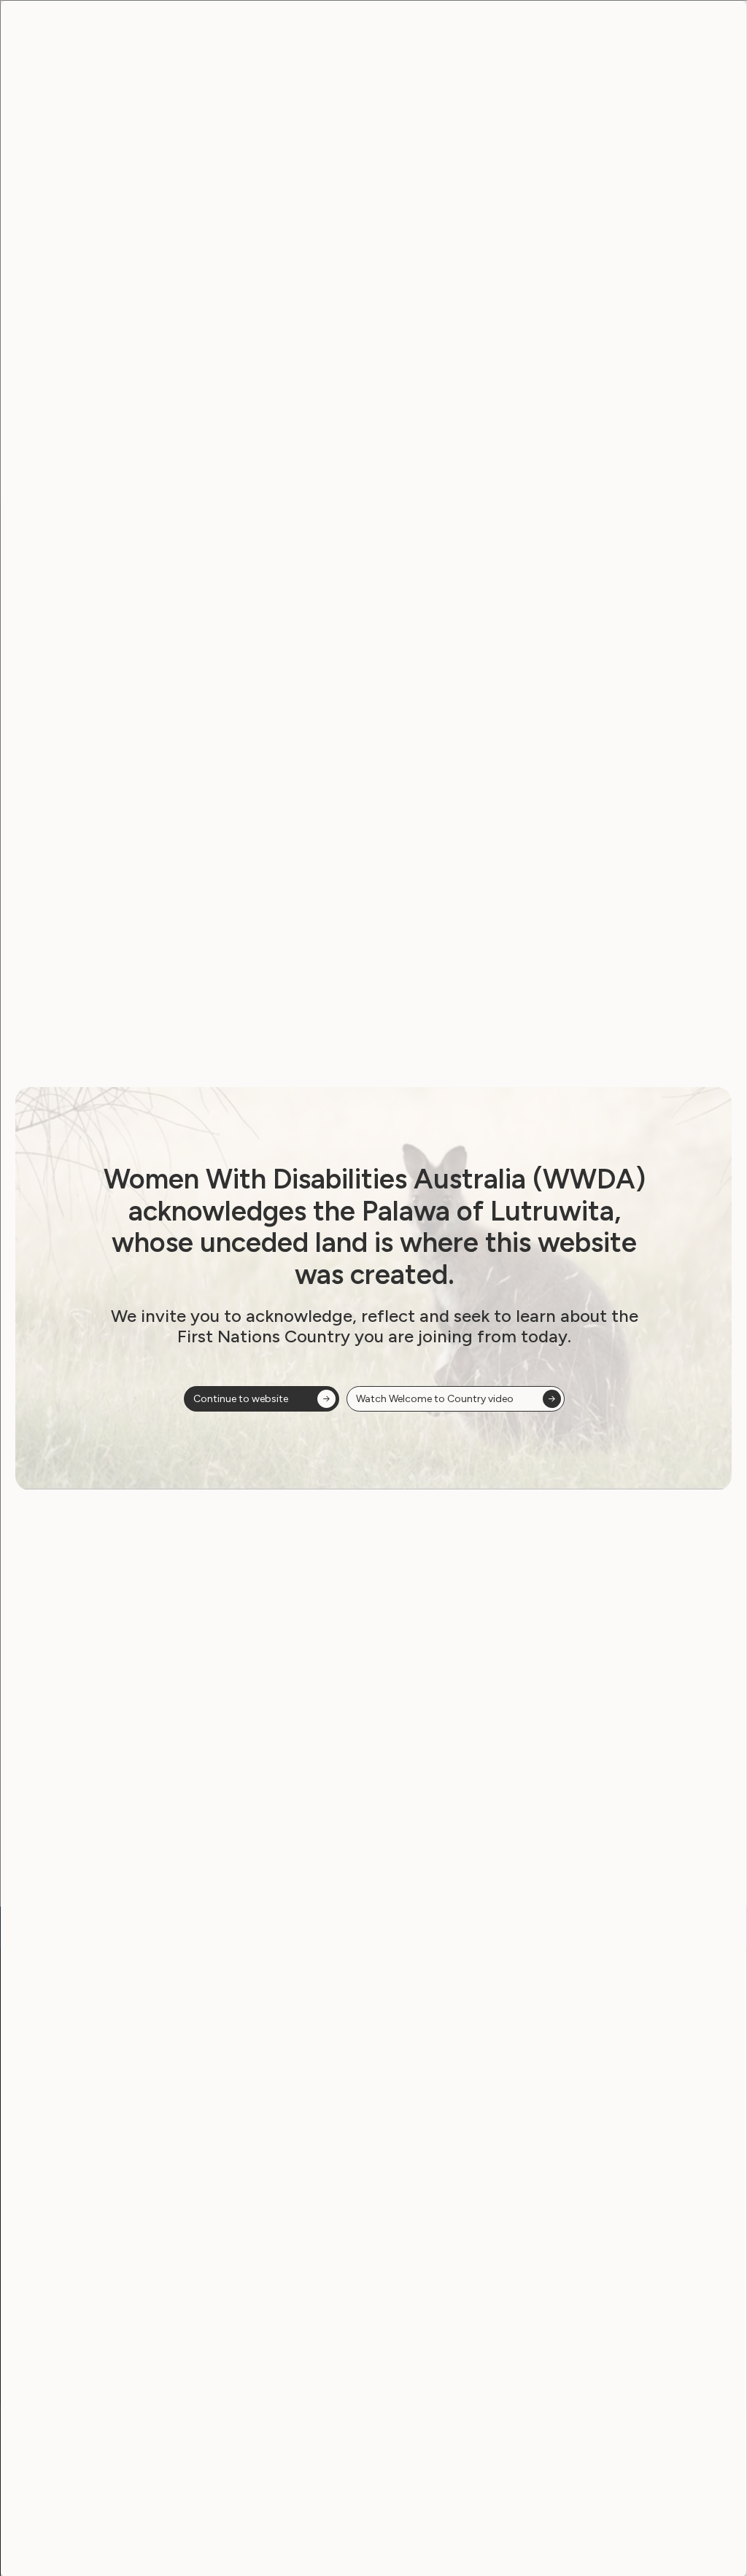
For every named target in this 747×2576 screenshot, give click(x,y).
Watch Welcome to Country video (435, 1399)
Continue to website (241, 1399)
